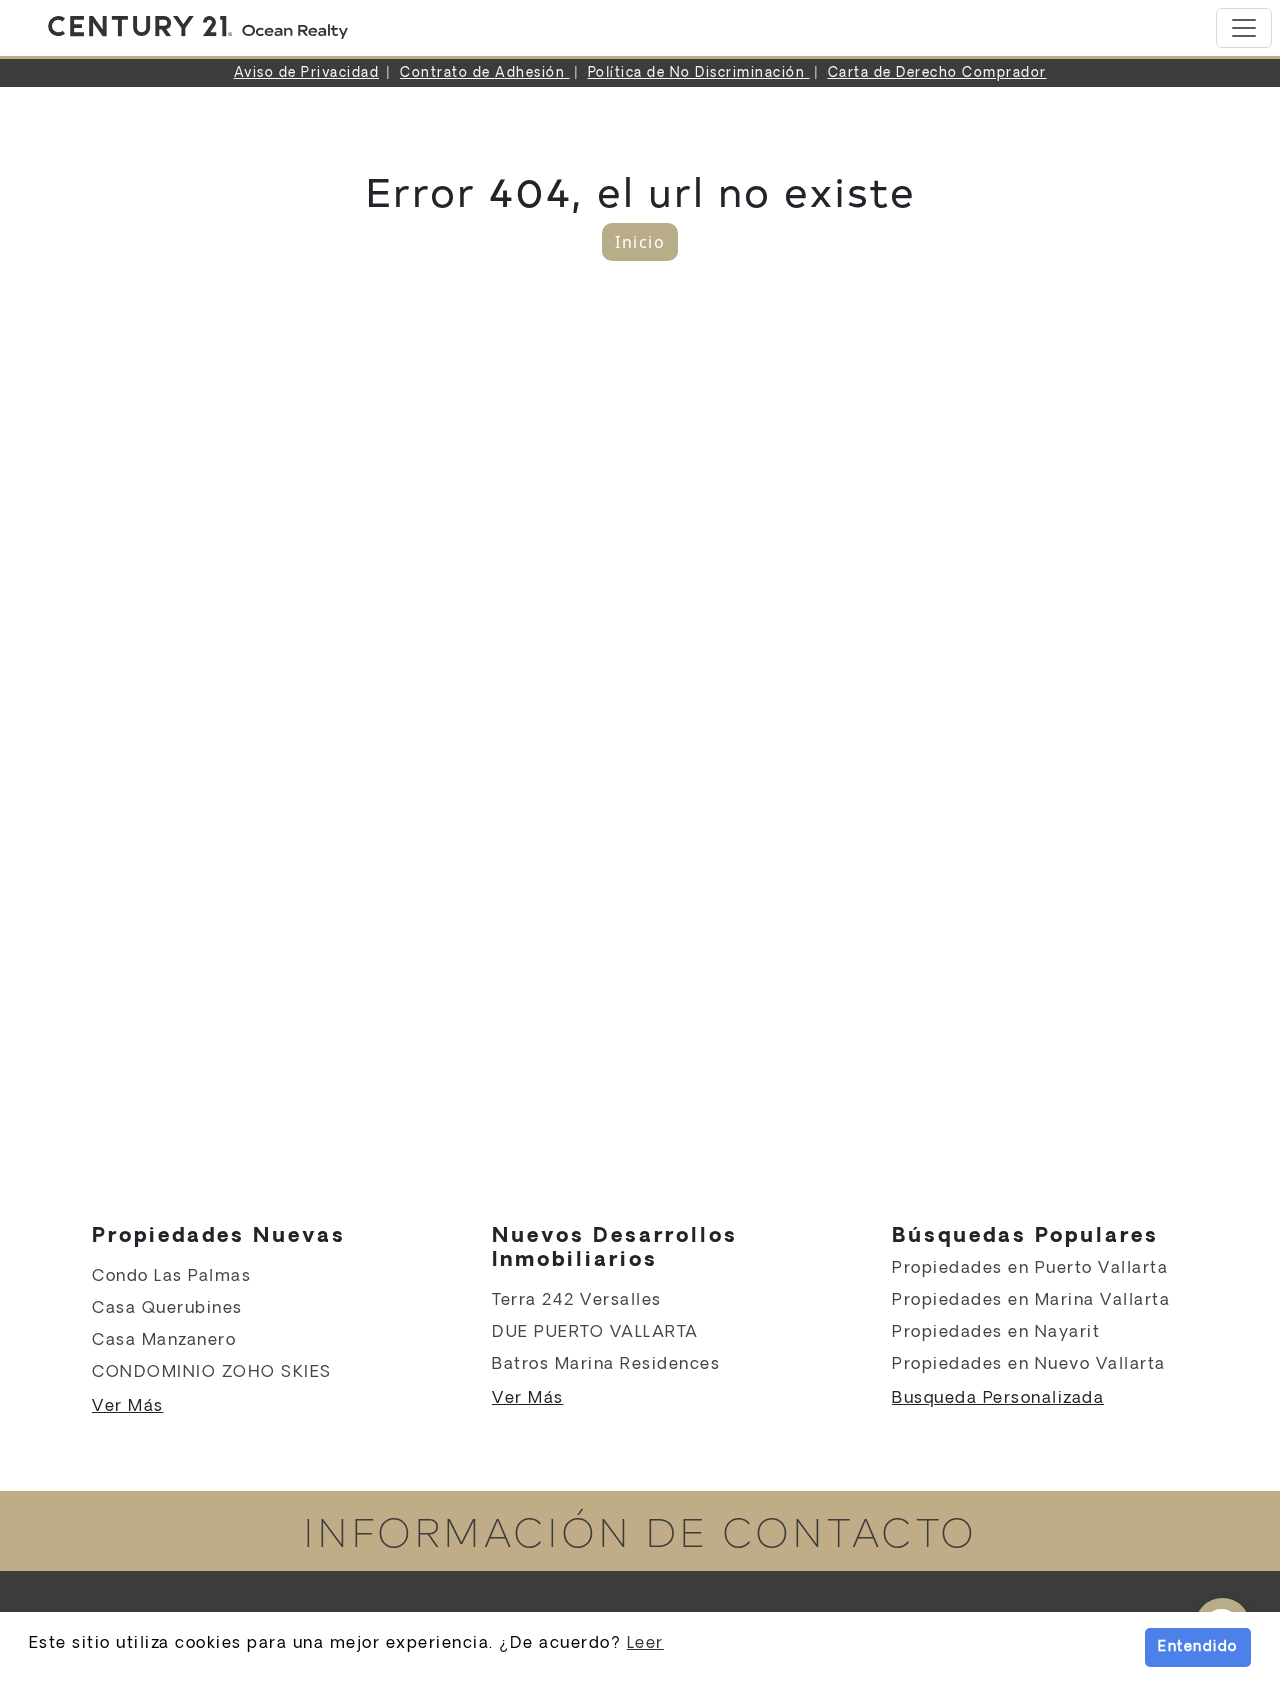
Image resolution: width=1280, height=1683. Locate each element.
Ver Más (128, 1406)
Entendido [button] (1198, 1647)
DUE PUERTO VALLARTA (595, 1332)
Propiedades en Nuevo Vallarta (1029, 1364)
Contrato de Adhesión (485, 73)
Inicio (640, 242)
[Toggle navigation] (1244, 28)
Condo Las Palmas (171, 1276)
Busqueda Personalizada (998, 1398)
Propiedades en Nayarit (996, 1332)
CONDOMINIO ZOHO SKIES (212, 1372)
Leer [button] (645, 1643)
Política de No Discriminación (699, 73)
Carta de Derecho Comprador (937, 73)
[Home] (198, 28)
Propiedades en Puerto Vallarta (1030, 1268)
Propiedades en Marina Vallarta (1031, 1300)
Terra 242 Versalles (577, 1300)
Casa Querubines (167, 1308)
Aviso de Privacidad (307, 73)
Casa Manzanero (164, 1340)
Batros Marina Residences (606, 1364)
